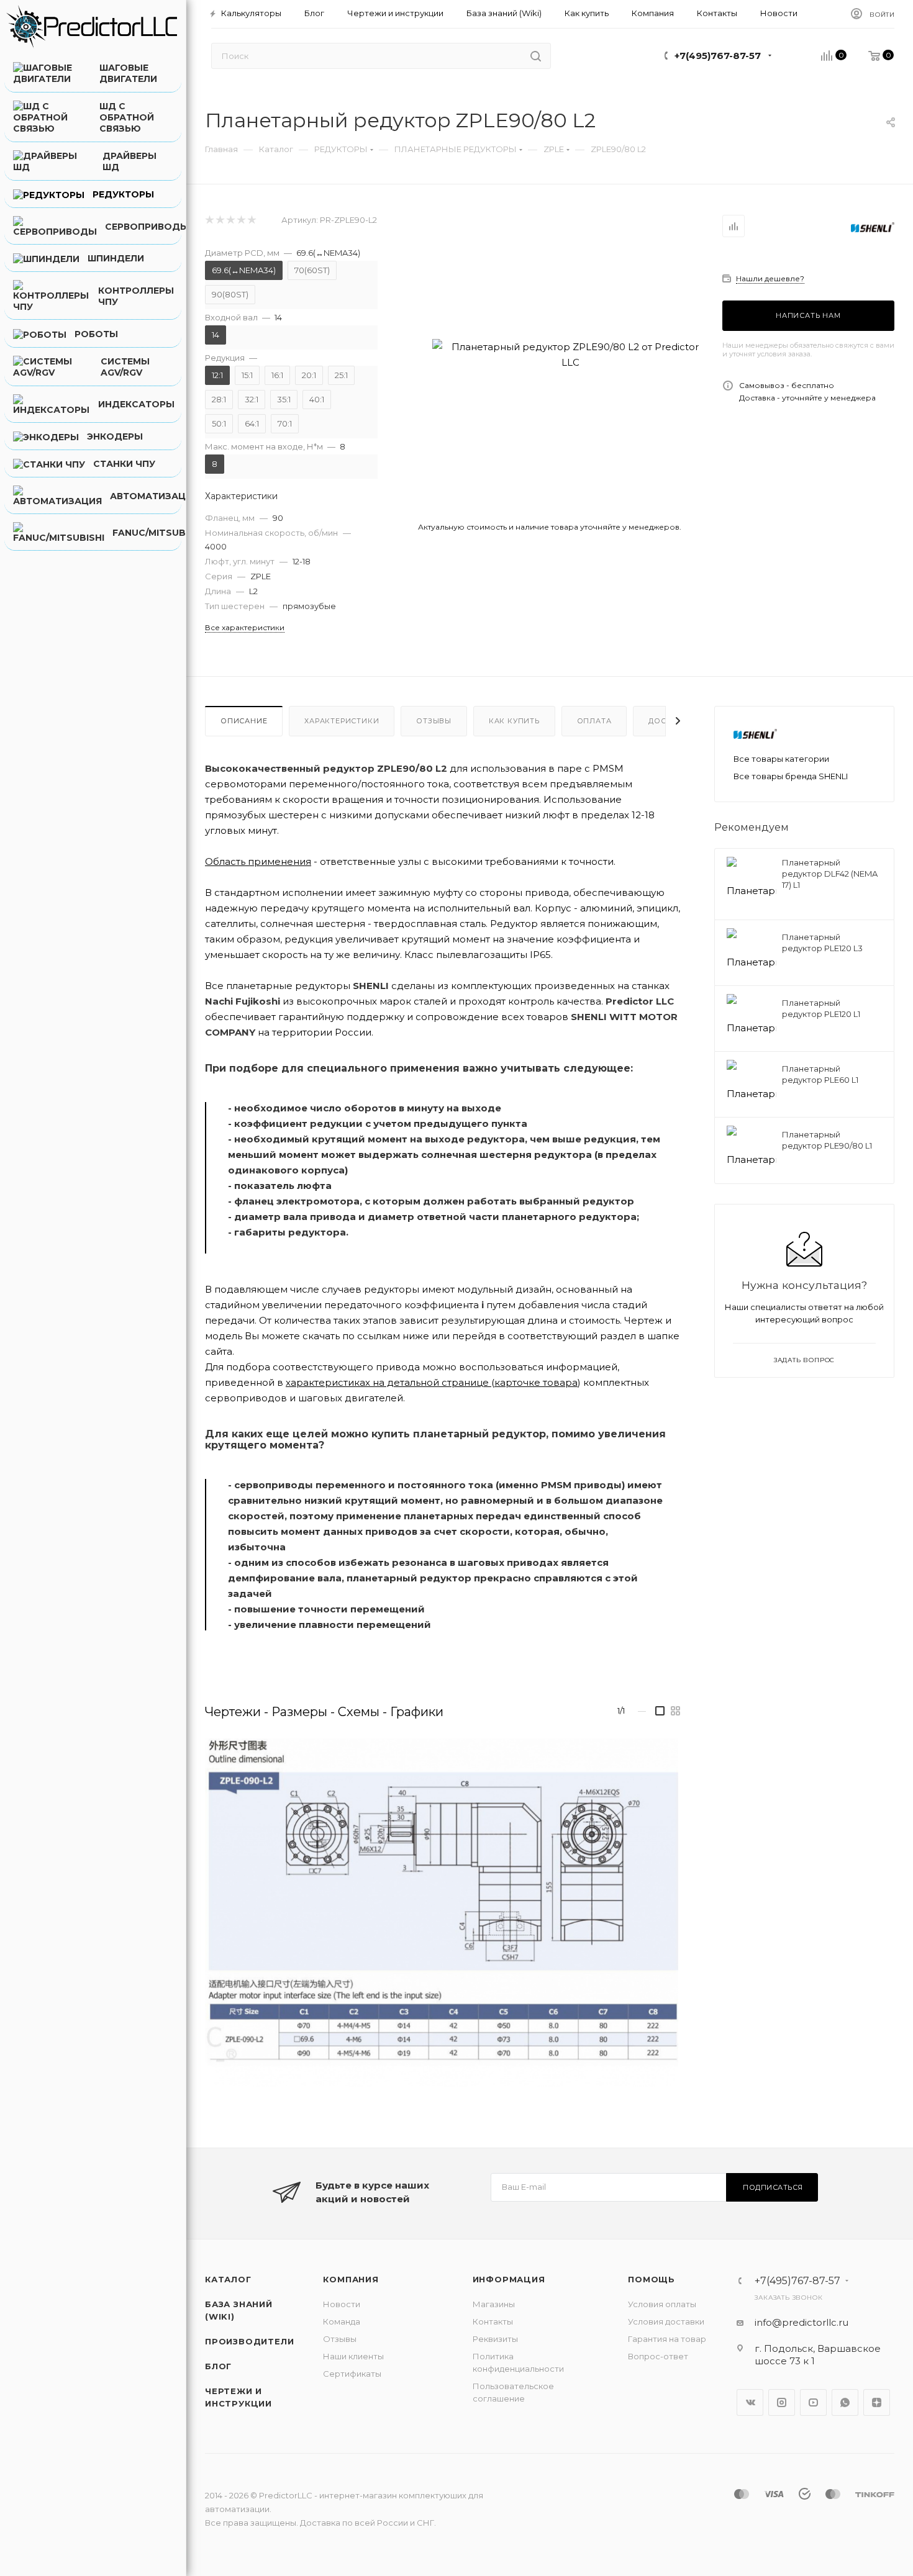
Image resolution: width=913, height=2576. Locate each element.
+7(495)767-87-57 (718, 56)
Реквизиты (495, 2339)
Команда (342, 2321)
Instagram (782, 2402)
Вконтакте (750, 2402)
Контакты (493, 2321)
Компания (351, 2279)
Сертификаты (352, 2374)
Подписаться (773, 2187)
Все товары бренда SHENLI (791, 776)
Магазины (494, 2304)
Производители (249, 2341)
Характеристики (342, 721)
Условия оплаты (662, 2304)
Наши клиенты (353, 2356)
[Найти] (536, 56)
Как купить (514, 721)
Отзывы (434, 721)
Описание (244, 721)
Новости (342, 2304)
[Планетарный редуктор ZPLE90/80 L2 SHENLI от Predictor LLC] (570, 355)
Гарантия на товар (667, 2339)
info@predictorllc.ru (802, 2322)
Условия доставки (666, 2321)
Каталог (228, 2279)
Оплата (594, 721)
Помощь (652, 2279)
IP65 (540, 955)
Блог (218, 2366)
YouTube (813, 2402)
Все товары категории (781, 759)
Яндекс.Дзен (877, 2402)
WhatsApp (845, 2402)
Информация (509, 2279)
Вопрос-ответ (658, 2356)
